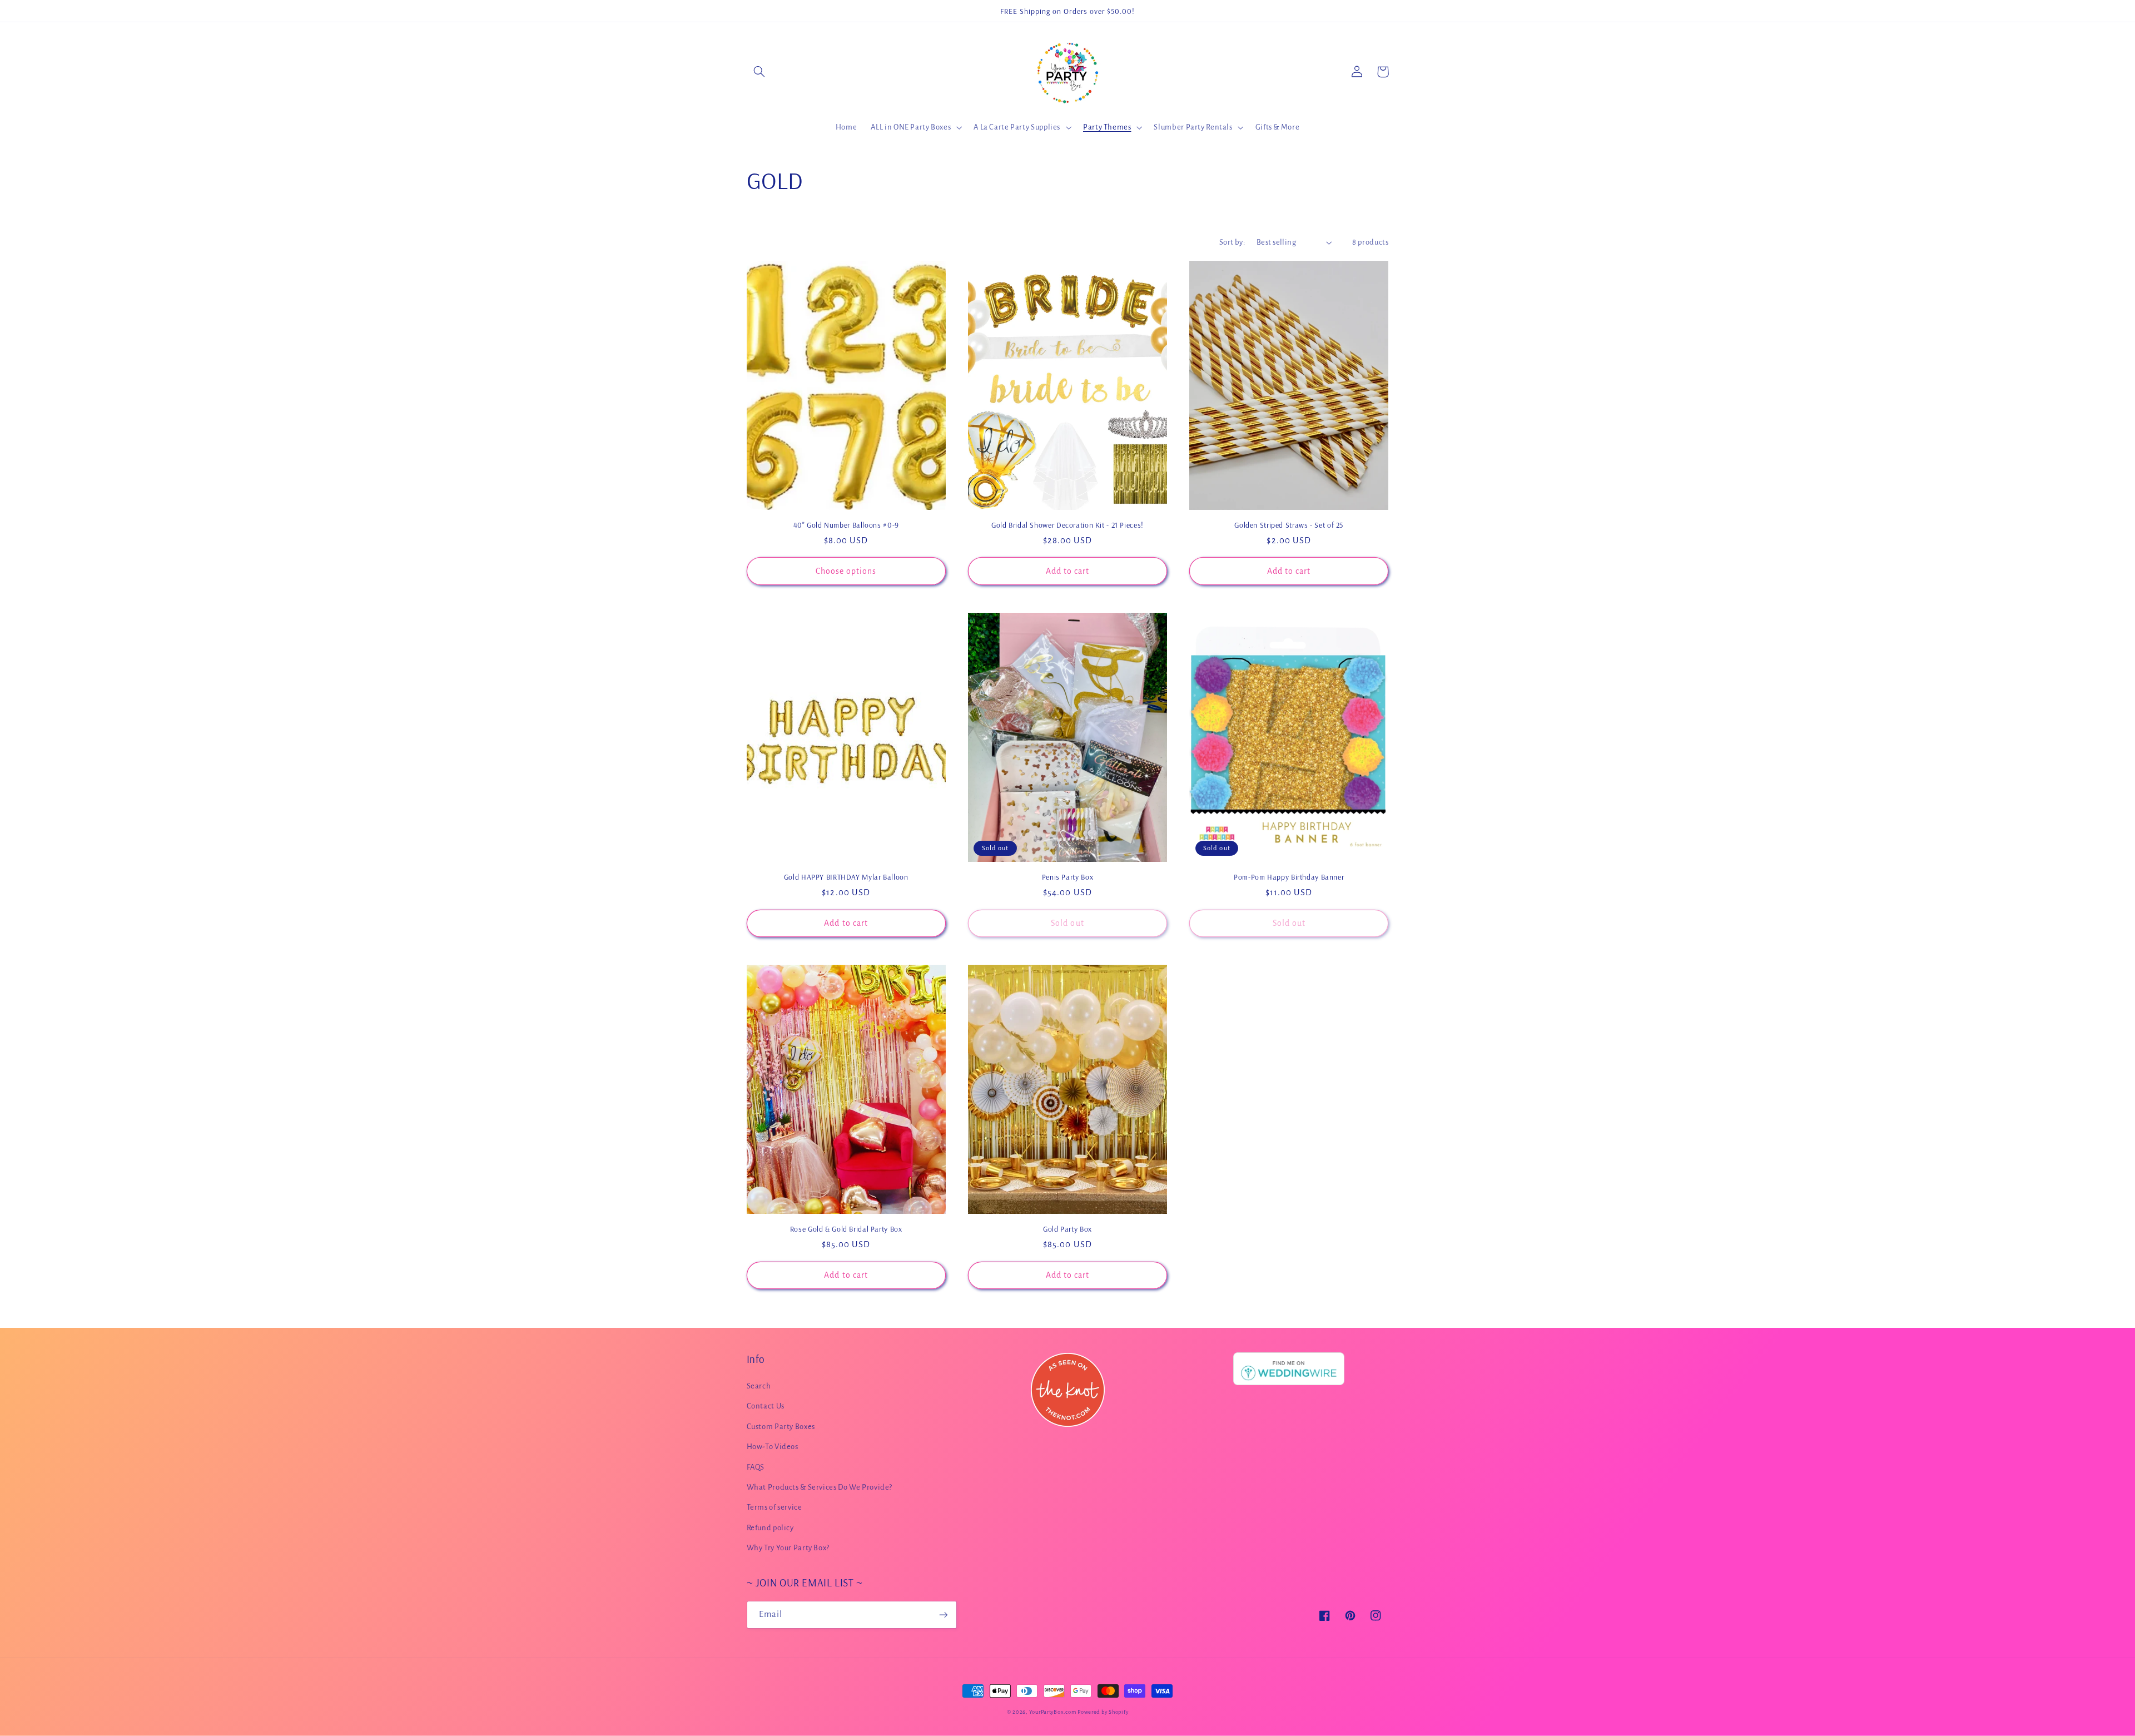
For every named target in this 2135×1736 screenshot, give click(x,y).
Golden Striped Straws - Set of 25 (1289, 525)
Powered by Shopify (1103, 1712)
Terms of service (774, 1507)
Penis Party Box (1067, 877)
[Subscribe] (943, 1615)
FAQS (756, 1467)
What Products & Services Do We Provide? (820, 1487)
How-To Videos (773, 1447)
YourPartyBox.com (1053, 1712)
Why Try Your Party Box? (788, 1548)
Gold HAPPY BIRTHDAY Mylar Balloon (846, 877)
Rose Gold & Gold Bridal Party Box (846, 1229)
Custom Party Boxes (781, 1427)
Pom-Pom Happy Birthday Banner (1289, 877)
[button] (759, 72)
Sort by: (1232, 242)
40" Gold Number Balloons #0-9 (846, 525)
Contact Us (766, 1406)
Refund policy (770, 1528)
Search (759, 1386)
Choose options (846, 571)
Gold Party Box (1067, 1229)
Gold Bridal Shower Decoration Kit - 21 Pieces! (1067, 525)
